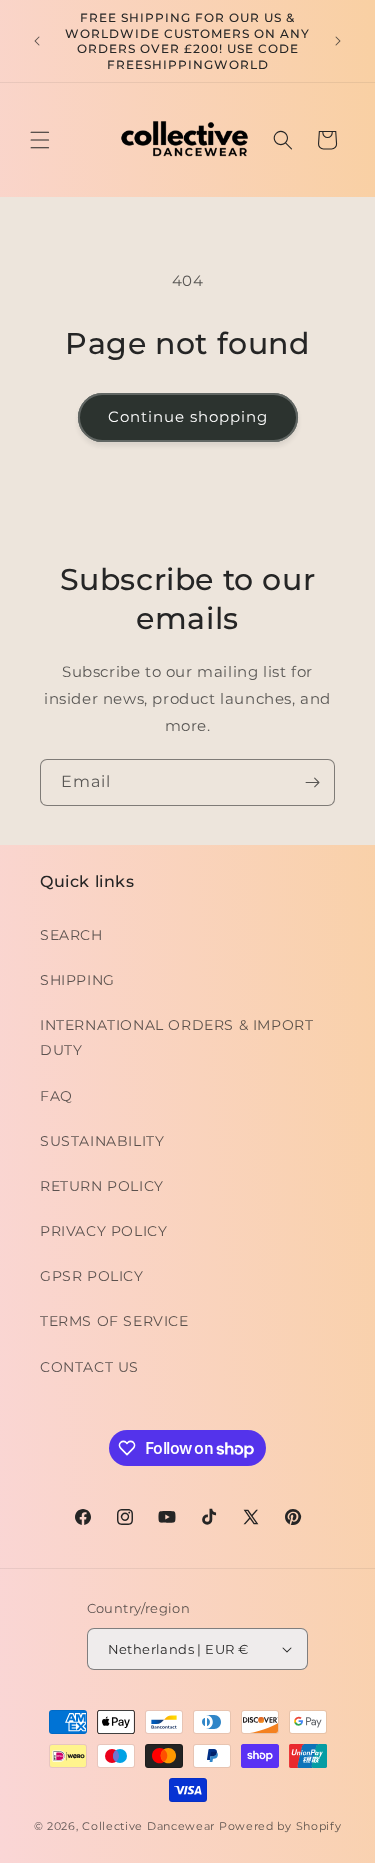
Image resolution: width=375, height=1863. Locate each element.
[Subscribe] (312, 782)
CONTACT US (89, 1367)
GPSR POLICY (92, 1276)
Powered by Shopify (280, 1826)
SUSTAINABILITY (102, 1141)
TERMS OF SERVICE (114, 1321)
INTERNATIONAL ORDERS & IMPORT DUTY (176, 1037)
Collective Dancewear (148, 1826)
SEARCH (71, 935)
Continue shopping (188, 416)
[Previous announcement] (37, 41)
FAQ (56, 1096)
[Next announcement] (338, 41)
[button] (40, 140)
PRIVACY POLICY (103, 1231)
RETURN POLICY (102, 1186)
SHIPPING (77, 980)
